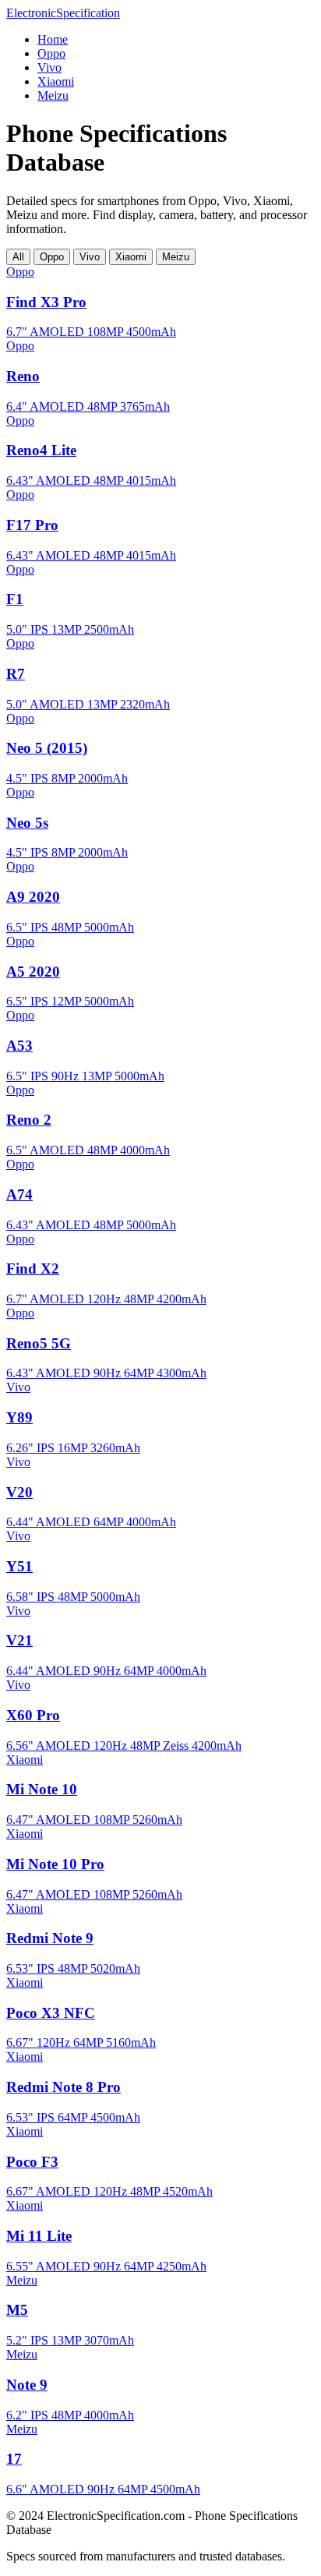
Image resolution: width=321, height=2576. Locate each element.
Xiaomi (56, 81)
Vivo (49, 67)
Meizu (53, 95)
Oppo (51, 53)
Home (53, 39)
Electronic (63, 13)
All (18, 257)
